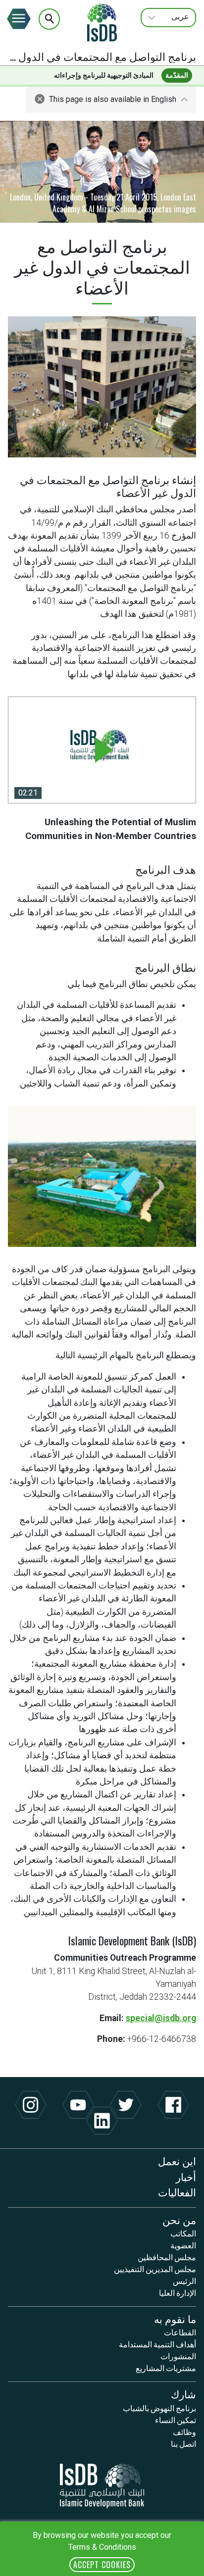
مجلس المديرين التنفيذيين (155, 2269)
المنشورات (178, 2356)
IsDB (102, 22)
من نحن (179, 2219)
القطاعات (180, 2332)
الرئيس (184, 2280)
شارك (183, 2394)
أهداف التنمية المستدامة (157, 2344)
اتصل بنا (183, 2443)
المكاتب (183, 2233)
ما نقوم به (175, 2318)
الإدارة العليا (178, 2292)
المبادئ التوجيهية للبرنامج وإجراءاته (104, 75)
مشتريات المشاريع (166, 2368)
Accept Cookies (102, 2565)
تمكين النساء (176, 2420)
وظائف (184, 2431)
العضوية (183, 2245)
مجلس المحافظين (167, 2257)
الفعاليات (177, 2192)
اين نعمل (177, 2160)
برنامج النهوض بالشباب (159, 2408)
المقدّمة (177, 75)
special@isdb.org (161, 2018)
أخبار (186, 2176)
